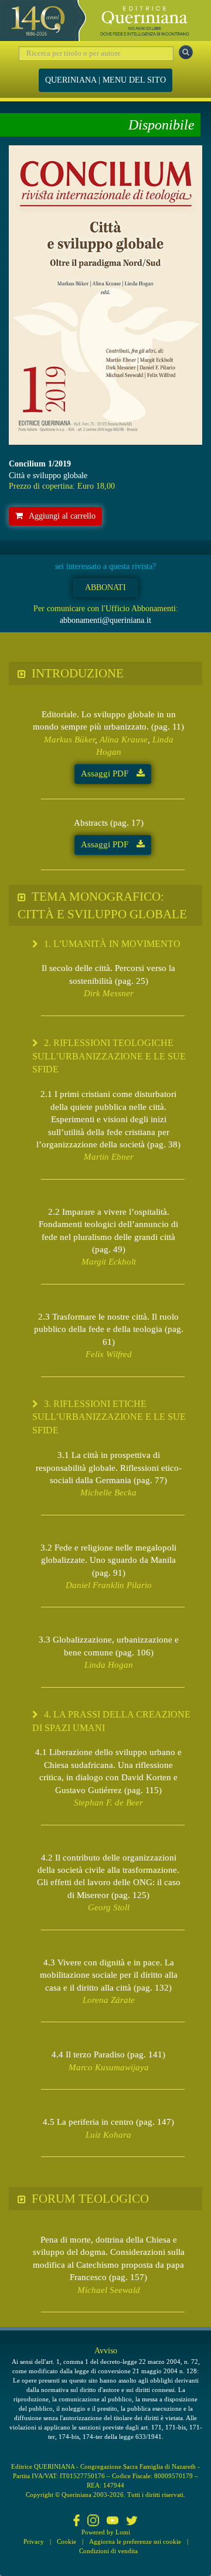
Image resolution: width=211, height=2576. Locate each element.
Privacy (34, 2541)
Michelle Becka (108, 1493)
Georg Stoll (109, 1907)
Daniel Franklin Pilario (109, 1585)
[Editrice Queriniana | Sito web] (105, 21)
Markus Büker (69, 740)
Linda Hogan (109, 1665)
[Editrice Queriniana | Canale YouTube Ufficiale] (113, 2522)
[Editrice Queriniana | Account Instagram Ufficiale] (93, 2522)
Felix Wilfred (109, 1354)
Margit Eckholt (109, 1262)
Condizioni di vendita (108, 2551)
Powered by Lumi (106, 2532)
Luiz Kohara (108, 2135)
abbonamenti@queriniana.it (105, 620)
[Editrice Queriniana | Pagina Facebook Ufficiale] (77, 2522)
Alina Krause (124, 740)
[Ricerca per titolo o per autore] (186, 52)
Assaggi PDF (106, 774)
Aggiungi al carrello (62, 516)
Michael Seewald (109, 2290)
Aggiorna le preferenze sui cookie (135, 2541)
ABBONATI (105, 587)
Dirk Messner (109, 993)
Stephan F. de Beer (108, 1802)
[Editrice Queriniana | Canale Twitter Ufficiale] (132, 2522)
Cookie (67, 2541)
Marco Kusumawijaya (109, 2067)
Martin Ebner (109, 1157)
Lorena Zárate (109, 2000)
